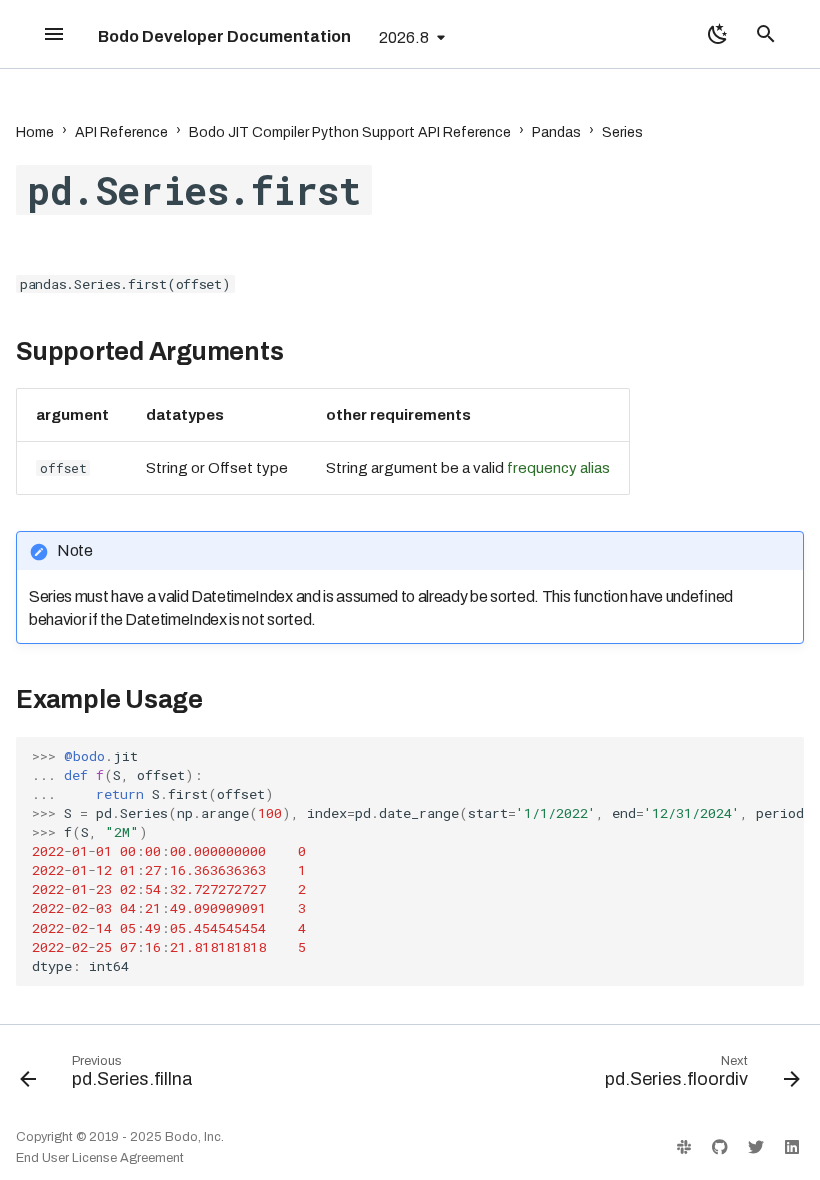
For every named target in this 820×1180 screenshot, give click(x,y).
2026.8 (404, 37)
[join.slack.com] (684, 1147)
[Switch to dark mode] (718, 34)
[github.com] (720, 1147)
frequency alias (558, 468)
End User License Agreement (100, 1158)
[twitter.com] (756, 1147)
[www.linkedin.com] (792, 1147)
